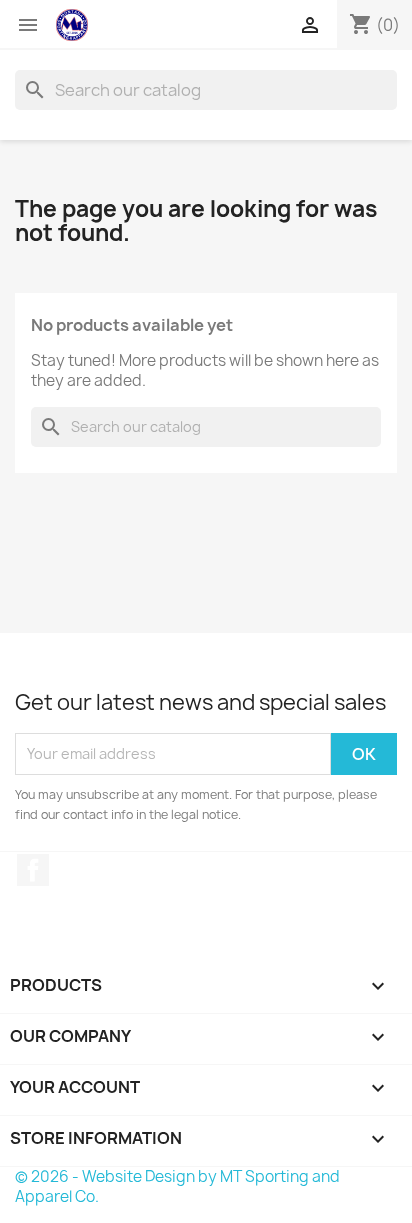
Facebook (33, 870)
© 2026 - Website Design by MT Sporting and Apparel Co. (177, 1186)
